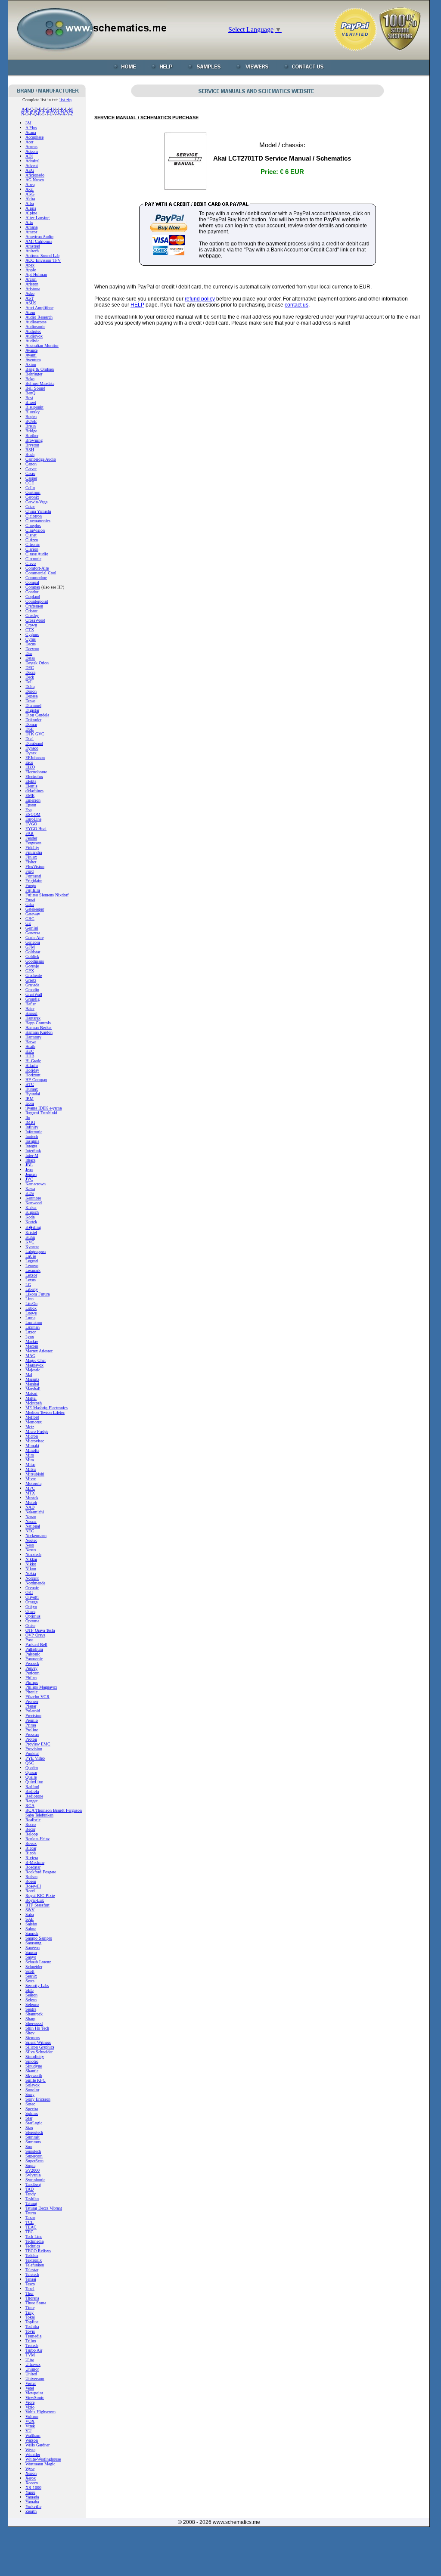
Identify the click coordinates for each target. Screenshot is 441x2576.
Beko (30, 379)
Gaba (30, 904)
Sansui (31, 1952)
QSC (30, 1763)
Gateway (33, 914)
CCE (30, 483)
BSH (30, 450)
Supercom (34, 2156)
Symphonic (35, 2180)
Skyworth (34, 2075)
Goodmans (35, 961)
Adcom (32, 151)
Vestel (31, 2383)
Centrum (33, 492)
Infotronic (34, 1132)
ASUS (31, 303)
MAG (30, 1356)
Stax (29, 2128)
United (31, 2374)
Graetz (31, 980)
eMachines (34, 791)
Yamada (32, 2497)
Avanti (31, 355)
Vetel (30, 2388)
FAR (30, 833)
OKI (29, 1592)
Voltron (32, 2416)
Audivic (32, 341)
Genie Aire (34, 938)
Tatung (31, 2203)
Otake (30, 1626)
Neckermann (36, 1536)
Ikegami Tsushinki (41, 1113)
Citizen (32, 540)
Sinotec (32, 2061)
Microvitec (35, 1441)
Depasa (31, 696)
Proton (31, 1739)
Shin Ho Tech (37, 2028)
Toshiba (32, 2326)
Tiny (30, 2312)
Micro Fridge (37, 1431)
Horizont (33, 1075)
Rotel (30, 1891)
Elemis (31, 786)
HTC (30, 1084)
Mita (30, 1460)
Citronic (33, 544)
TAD (30, 2189)
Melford (32, 1417)
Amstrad (33, 246)
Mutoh (31, 1502)
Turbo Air (34, 2350)
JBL (29, 1165)
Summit (33, 2137)
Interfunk (33, 1151)
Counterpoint (37, 601)
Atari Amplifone (39, 308)
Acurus (31, 147)
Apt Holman (36, 274)
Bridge (31, 431)
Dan (29, 653)
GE (28, 923)
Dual (30, 739)
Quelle (31, 1777)
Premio (32, 1720)
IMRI (30, 1122)
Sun (29, 2147)
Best (29, 398)
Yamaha (32, 2502)
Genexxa (33, 933)
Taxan (30, 2218)
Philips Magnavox (41, 1687)
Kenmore (33, 1198)
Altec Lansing (37, 218)
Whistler (33, 2454)
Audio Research (39, 317)
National (33, 1526)
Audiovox (34, 336)
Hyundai (33, 1094)
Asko (30, 293)
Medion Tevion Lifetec (45, 1412)
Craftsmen (34, 606)
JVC (29, 1179)
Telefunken (35, 2265)
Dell (29, 682)
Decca (30, 672)
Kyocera (32, 1247)
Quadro (32, 1768)
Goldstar (33, 952)
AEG (30, 170)
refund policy (200, 299)
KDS (30, 1193)
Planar (31, 1706)
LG (28, 1285)
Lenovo (32, 1266)
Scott (30, 1971)
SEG (30, 1990)
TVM (30, 2355)
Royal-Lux (35, 1900)
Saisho (31, 1924)
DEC (30, 668)
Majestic (33, 1370)
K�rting (33, 1227)
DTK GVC (35, 734)
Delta (30, 687)
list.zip (65, 100)
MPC (30, 1488)
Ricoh (31, 1853)
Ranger (31, 1801)
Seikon (31, 1995)
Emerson (33, 800)
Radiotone (34, 1796)
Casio (30, 473)
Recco (31, 1824)
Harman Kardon (39, 1032)
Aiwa (30, 184)
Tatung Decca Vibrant (44, 2208)
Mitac (30, 1465)
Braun (31, 426)
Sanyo (31, 1957)
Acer (29, 142)
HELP (137, 305)
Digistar (32, 710)
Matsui (31, 1393)
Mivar (31, 1479)
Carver (31, 469)
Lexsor (31, 1275)
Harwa (31, 1042)
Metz (30, 1427)
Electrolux (34, 777)
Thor (30, 2293)
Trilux (31, 2341)
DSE (30, 729)
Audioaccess (36, 322)
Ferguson (33, 843)
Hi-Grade (33, 1061)
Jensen (31, 1174)
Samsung (33, 1943)
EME (30, 795)
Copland (33, 597)
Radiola (32, 1791)
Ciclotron (34, 516)
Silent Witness (38, 2042)
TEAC (31, 2227)
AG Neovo (35, 180)
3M (28, 123)
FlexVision (35, 866)
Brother (32, 436)
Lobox (31, 1308)
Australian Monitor (42, 346)
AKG (30, 194)
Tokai (30, 2317)
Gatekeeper (35, 909)
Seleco (31, 2000)
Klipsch (32, 1212)
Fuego (31, 885)
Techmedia (34, 2241)
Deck (30, 677)
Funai (30, 900)
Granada (32, 985)
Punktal (32, 1753)
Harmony (33, 1037)
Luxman (33, 1327)
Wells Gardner (37, 2445)
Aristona (33, 289)
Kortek (31, 1222)
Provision (34, 1749)
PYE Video (35, 1758)
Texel (30, 2289)
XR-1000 (33, 2488)
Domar (31, 724)
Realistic (33, 1820)
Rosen (31, 1881)
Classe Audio (37, 554)
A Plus (31, 128)
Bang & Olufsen (40, 369)
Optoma (32, 1621)
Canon (31, 464)
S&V (30, 1910)
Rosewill (33, 1886)
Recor (30, 1829)
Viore (30, 2402)
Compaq (33, 587)
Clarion (32, 549)
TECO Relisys (38, 2251)
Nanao (31, 1517)
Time (30, 2308)
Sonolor (32, 2090)
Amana (31, 227)
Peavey (31, 1668)
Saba (30, 1914)
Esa (28, 810)
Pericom (33, 1673)
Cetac (30, 507)
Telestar (32, 2270)
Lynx (30, 1337)
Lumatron (34, 1322)
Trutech (32, 2345)
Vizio (30, 2407)
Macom (32, 1346)
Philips (32, 1682)
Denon (31, 691)
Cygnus (32, 634)
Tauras (31, 2213)
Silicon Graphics (40, 2047)
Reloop (32, 1834)
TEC (30, 2232)
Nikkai (31, 1559)
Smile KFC (36, 2080)
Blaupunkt (34, 407)
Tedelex (32, 2255)
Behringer (34, 374)
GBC (30, 919)
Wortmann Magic (40, 2464)
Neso (30, 1545)
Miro (30, 1455)
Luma (30, 1318)
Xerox (31, 2478)
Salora (31, 1929)
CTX (30, 630)
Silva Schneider (39, 2052)
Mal (29, 1375)
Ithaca (30, 1160)
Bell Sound (35, 388)
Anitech (32, 251)
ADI (29, 156)
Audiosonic (35, 327)
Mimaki (32, 1446)
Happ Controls (38, 1023)
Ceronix (32, 497)
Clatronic (33, 559)
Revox (31, 1843)
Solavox (33, 2085)
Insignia (32, 1141)
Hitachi (32, 1065)
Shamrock (34, 2014)
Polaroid (33, 1711)
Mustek (32, 1498)
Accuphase (34, 137)
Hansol (31, 1013)
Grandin (32, 990)
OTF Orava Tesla (40, 1630)
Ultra (30, 2360)
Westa (30, 2450)
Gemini (32, 928)
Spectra (32, 2109)
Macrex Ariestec (39, 1351)
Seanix (31, 1976)
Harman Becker (39, 1028)
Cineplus (33, 525)
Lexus (31, 1280)
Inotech (32, 1136)
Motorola (33, 1483)
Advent (32, 166)
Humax (32, 1089)
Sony (30, 2094)
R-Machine (35, 1862)
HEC (30, 1051)
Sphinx (32, 2113)
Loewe (31, 1313)
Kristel (31, 1232)
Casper (31, 478)
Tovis (30, 2331)
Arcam (31, 279)
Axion (31, 364)
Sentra (31, 2009)
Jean (29, 1170)
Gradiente (34, 975)
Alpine (31, 213)
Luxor (31, 1332)
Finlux (31, 857)
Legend (32, 1261)
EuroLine (33, 819)
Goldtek (32, 956)
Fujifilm (33, 890)
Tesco (30, 2284)
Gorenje (32, 966)
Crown (31, 625)
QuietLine (34, 1782)
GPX (30, 971)
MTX (30, 1493)
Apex (30, 265)
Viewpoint (34, 2393)
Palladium (34, 1649)
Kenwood (34, 1203)
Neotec (31, 1540)
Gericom (33, 942)
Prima (31, 1725)
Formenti (33, 876)
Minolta (32, 1450)
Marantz (32, 1379)
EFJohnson (35, 758)
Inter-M (32, 1155)
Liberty (32, 1289)
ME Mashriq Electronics (47, 1408)
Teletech (32, 2274)
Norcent (32, 1578)
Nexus (31, 1550)
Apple (31, 270)
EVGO (31, 824)
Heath (30, 1046)
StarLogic (34, 2123)
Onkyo (31, 1607)
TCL (30, 2222)
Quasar (31, 1772)
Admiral (33, 161)
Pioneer (32, 1701)
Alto (29, 222)
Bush (30, 454)
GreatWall (34, 994)
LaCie (31, 1256)
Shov (30, 2033)
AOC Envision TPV (43, 260)
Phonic (31, 1692)
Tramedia (33, 2336)
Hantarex (33, 1018)
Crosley (32, 615)
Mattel (31, 1398)
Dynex (31, 753)
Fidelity (32, 848)
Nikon (31, 1569)
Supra (30, 2165)
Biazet (31, 402)
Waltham (33, 2435)
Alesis (31, 208)
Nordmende (35, 1583)
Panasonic (34, 1659)
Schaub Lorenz (38, 1962)
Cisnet (31, 535)
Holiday (32, 1070)
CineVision (35, 530)
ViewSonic (35, 2398)
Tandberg (33, 2184)
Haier (30, 1009)
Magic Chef (36, 1360)
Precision (33, 1716)
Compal (32, 582)
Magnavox (34, 1365)
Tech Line (34, 2237)
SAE (30, 1919)
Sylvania (33, 2175)
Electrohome (36, 772)
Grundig (33, 999)
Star (29, 2118)
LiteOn (31, 1303)
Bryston (32, 445)
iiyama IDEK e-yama (43, 1108)
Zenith (31, 2511)
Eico (29, 762)
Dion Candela (37, 715)
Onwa (30, 1611)
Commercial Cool (41, 573)
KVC (30, 1242)
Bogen (31, 417)
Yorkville (33, 2506)
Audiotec (33, 331)
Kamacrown (36, 1184)
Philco (31, 1678)
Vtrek (30, 2426)
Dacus (31, 644)
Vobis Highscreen (40, 2412)
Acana (31, 132)
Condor (32, 592)
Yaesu (30, 2492)
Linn (30, 1299)
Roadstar (33, 1867)
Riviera (32, 1858)
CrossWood (35, 620)
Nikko (31, 1564)
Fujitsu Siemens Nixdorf (47, 895)
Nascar (31, 1521)
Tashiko (32, 2199)
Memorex (34, 1422)
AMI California (39, 241)
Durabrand (34, 743)
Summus (33, 2142)
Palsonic (33, 1654)
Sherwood (34, 2023)
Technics (33, 2246)
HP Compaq (36, 1080)
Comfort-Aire (37, 568)
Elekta (31, 781)
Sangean (33, 1948)
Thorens (32, 2298)
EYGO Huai (36, 829)
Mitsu (31, 1469)
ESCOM (33, 814)
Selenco (32, 2004)
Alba (30, 203)
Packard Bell (36, 1644)
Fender (31, 838)
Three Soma (36, 2303)
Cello (30, 488)
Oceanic (32, 1588)
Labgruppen (36, 1251)
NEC (30, 1531)
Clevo (31, 563)
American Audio (39, 237)
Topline (32, 2322)
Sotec (30, 2104)
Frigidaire (34, 881)
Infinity (32, 1127)
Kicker (31, 1207)
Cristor (31, 611)
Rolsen (31, 1877)
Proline (32, 1730)
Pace (29, 1640)
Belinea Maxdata (40, 383)
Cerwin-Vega (36, 502)
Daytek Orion (37, 663)
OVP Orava (35, 1635)
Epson (31, 805)
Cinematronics (38, 521)
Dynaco (32, 748)
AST (30, 298)
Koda (30, 1217)
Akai (30, 189)
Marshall (33, 1389)
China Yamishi (38, 511)
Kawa (30, 1189)
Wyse (30, 2469)
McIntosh (34, 1403)
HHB (30, 1056)
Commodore (36, 578)
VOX (30, 2421)
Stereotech (34, 2132)
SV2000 (33, 2170)
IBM (30, 1099)
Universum (35, 2379)
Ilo (28, 1118)
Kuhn (30, 1237)
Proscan (32, 1734)
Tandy (31, 2194)
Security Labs (37, 1985)
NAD (30, 1507)
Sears (30, 1981)
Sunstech (33, 2151)
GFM (30, 947)
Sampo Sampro (39, 1938)
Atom (30, 312)
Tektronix (34, 2260)
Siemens (33, 2038)
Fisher (31, 862)
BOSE (31, 421)
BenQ (30, 393)
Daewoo (32, 649)
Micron (32, 1436)
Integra (31, 1146)
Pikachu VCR (37, 1697)
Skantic (32, 2071)
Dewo (30, 701)
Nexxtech (33, 1555)
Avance (31, 350)
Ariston (32, 284)
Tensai (31, 2279)
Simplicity (35, 2057)
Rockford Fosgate (41, 1872)
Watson (32, 2440)
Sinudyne (34, 2066)
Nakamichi (35, 1512)
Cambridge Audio (41, 459)
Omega (31, 1602)
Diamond (33, 705)
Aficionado (35, 175)
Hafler (31, 1004)
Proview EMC (38, 1744)
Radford (32, 1787)
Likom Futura (37, 1294)
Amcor (31, 232)
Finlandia (34, 852)
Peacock (32, 1663)
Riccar (31, 1848)
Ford (30, 871)
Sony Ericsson (38, 2099)
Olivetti (32, 1597)
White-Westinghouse (43, 2459)
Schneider (34, 1967)
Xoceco (32, 2483)
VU (28, 2431)
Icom (30, 1103)
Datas (30, 658)
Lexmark (33, 1270)
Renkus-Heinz (37, 1839)
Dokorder (33, 720)
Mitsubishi (35, 1474)
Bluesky (33, 412)
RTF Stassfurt (37, 1905)
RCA (30, 1806)
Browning (34, 440)
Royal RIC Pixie (40, 1896)
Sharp (30, 2019)
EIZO (30, 767)
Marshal (32, 1384)
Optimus (33, 1616)
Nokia (31, 1573)
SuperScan (34, 2161)
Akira (30, 199)
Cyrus (31, 639)
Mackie (32, 1341)
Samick (32, 1933)
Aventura (33, 360)
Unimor (32, 2369)
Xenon (31, 2473)
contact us (297, 305)
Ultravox (33, 2364)
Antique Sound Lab (42, 256)
